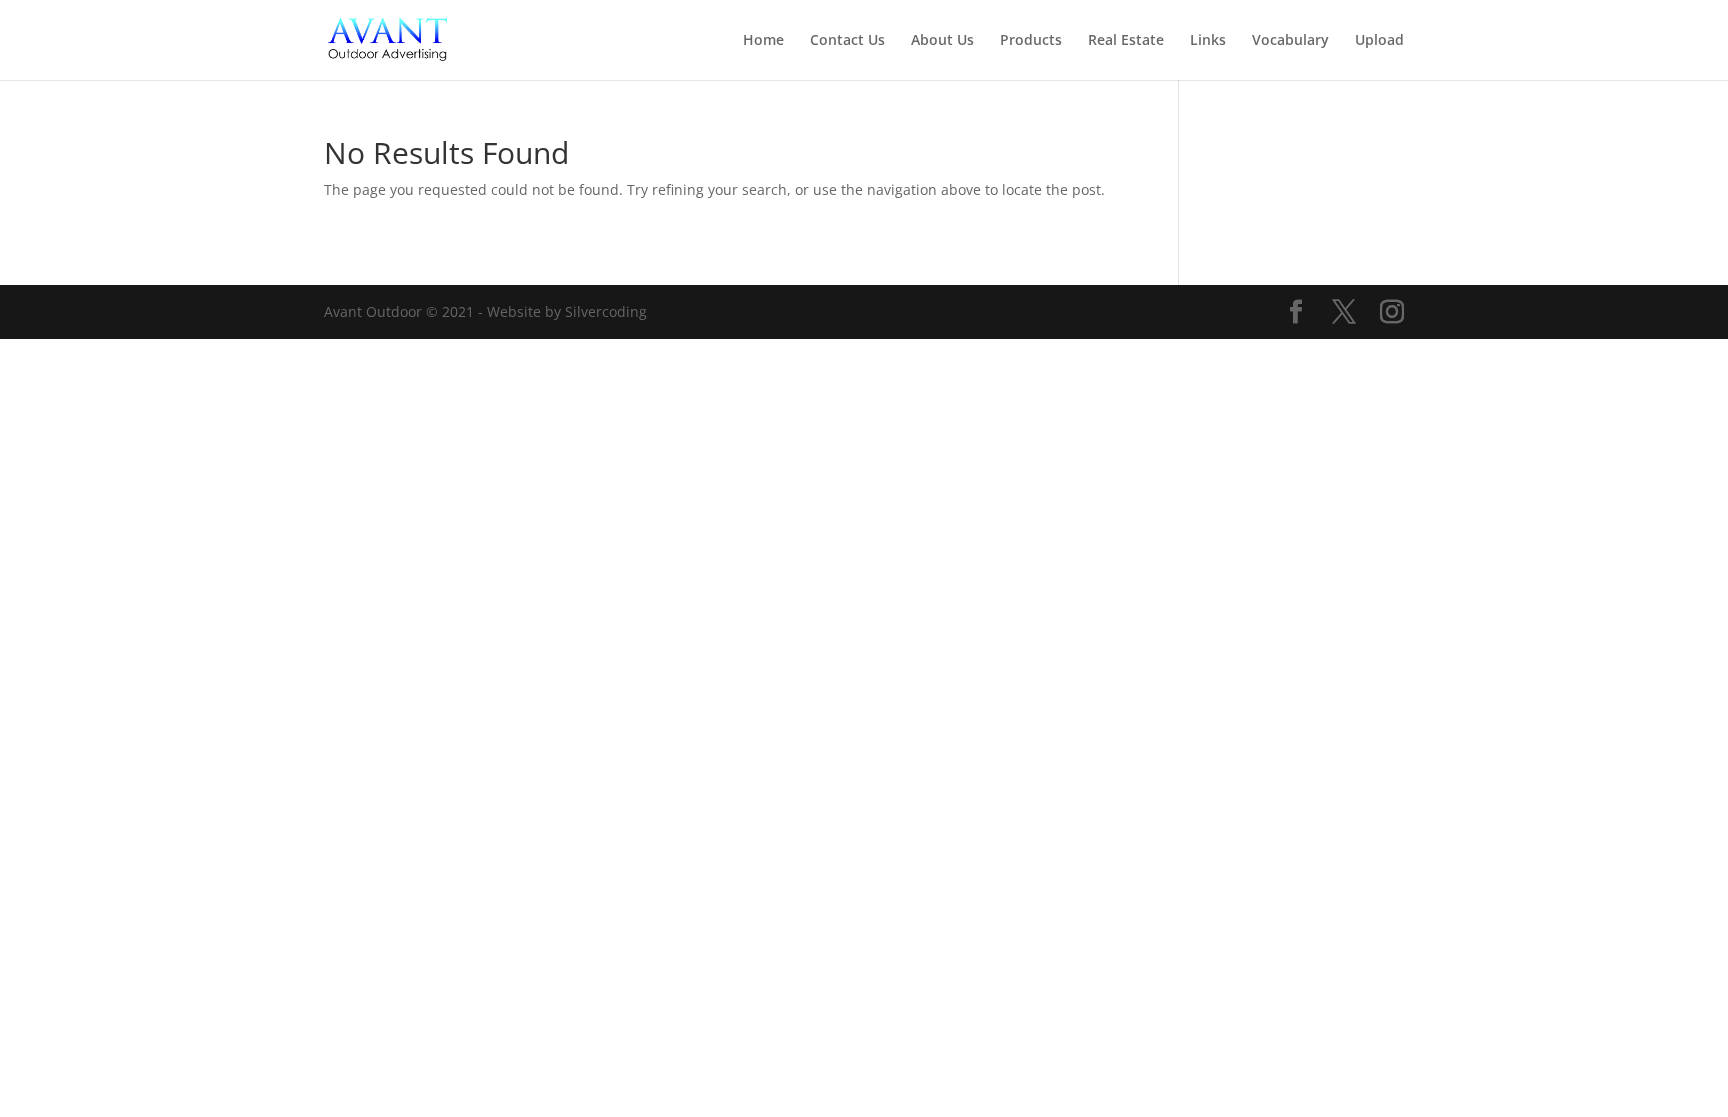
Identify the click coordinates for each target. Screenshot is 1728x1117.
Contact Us (847, 41)
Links (1208, 41)
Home (763, 41)
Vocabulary (1290, 41)
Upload (1379, 41)
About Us (942, 41)
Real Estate (1126, 41)
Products (1031, 41)
